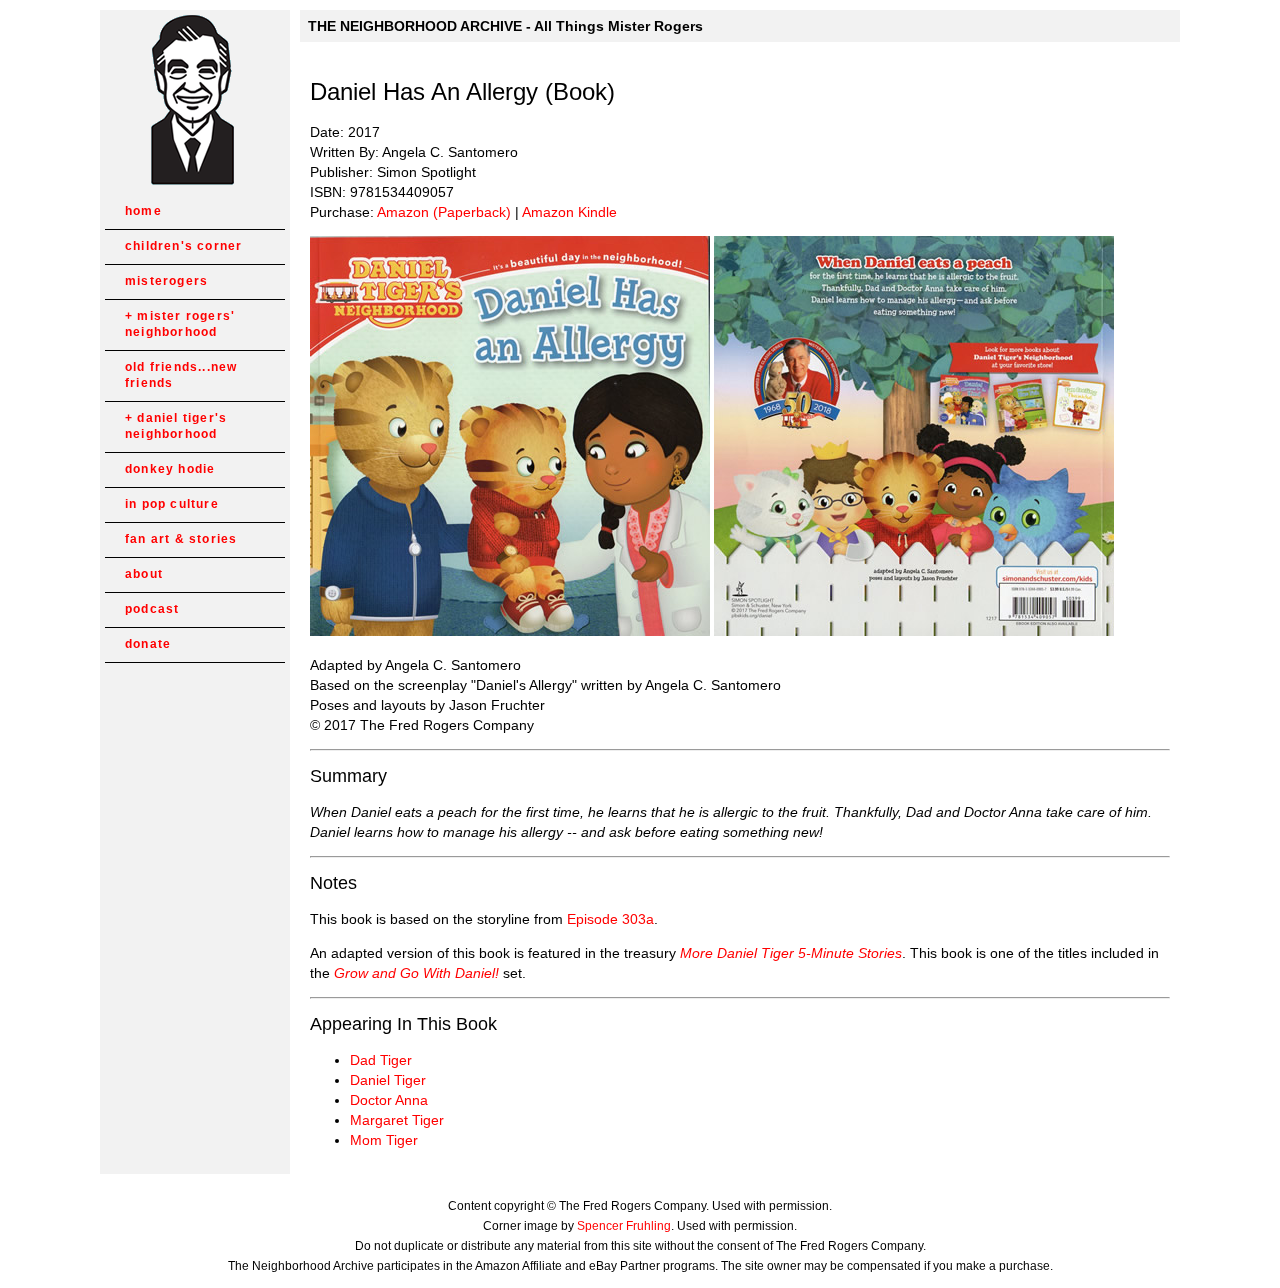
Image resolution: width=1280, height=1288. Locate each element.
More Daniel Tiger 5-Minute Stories (791, 953)
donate (148, 644)
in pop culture (172, 504)
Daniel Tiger (388, 1080)
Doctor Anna (389, 1100)
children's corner (183, 246)
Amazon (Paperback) (444, 212)
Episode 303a (610, 919)
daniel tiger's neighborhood (176, 426)
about (144, 574)
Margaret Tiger (397, 1120)
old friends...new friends (181, 375)
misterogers (166, 281)
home (143, 211)
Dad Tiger (381, 1060)
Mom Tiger (384, 1140)
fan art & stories (181, 539)
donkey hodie (170, 469)
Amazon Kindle (569, 212)
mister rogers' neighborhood (180, 324)
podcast (152, 609)
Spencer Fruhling (624, 1226)
